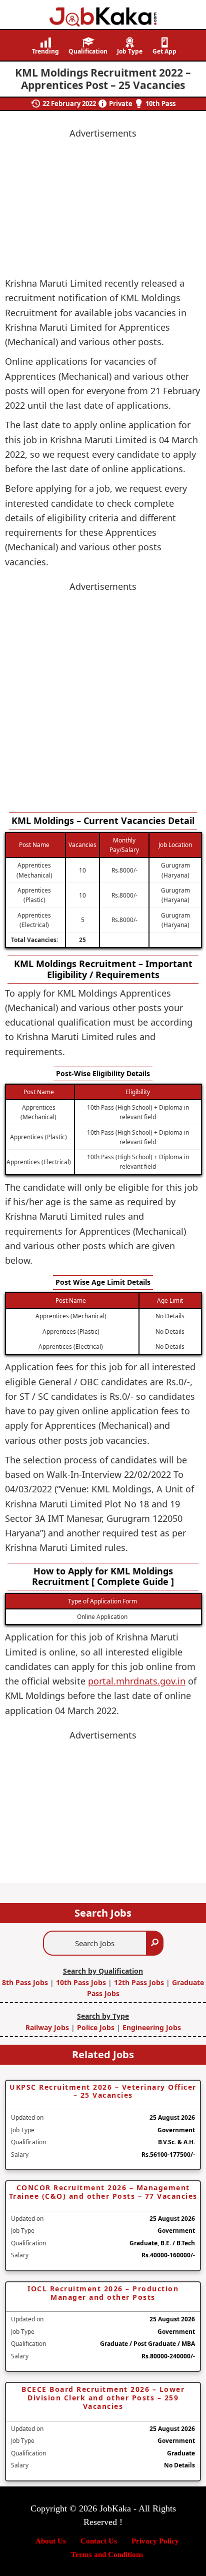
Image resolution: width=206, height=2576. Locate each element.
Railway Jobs (48, 2027)
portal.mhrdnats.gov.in (137, 1681)
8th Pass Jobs (26, 1982)
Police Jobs (96, 2027)
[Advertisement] (103, 697)
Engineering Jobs (152, 2027)
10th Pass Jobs (81, 1982)
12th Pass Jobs (139, 1982)
